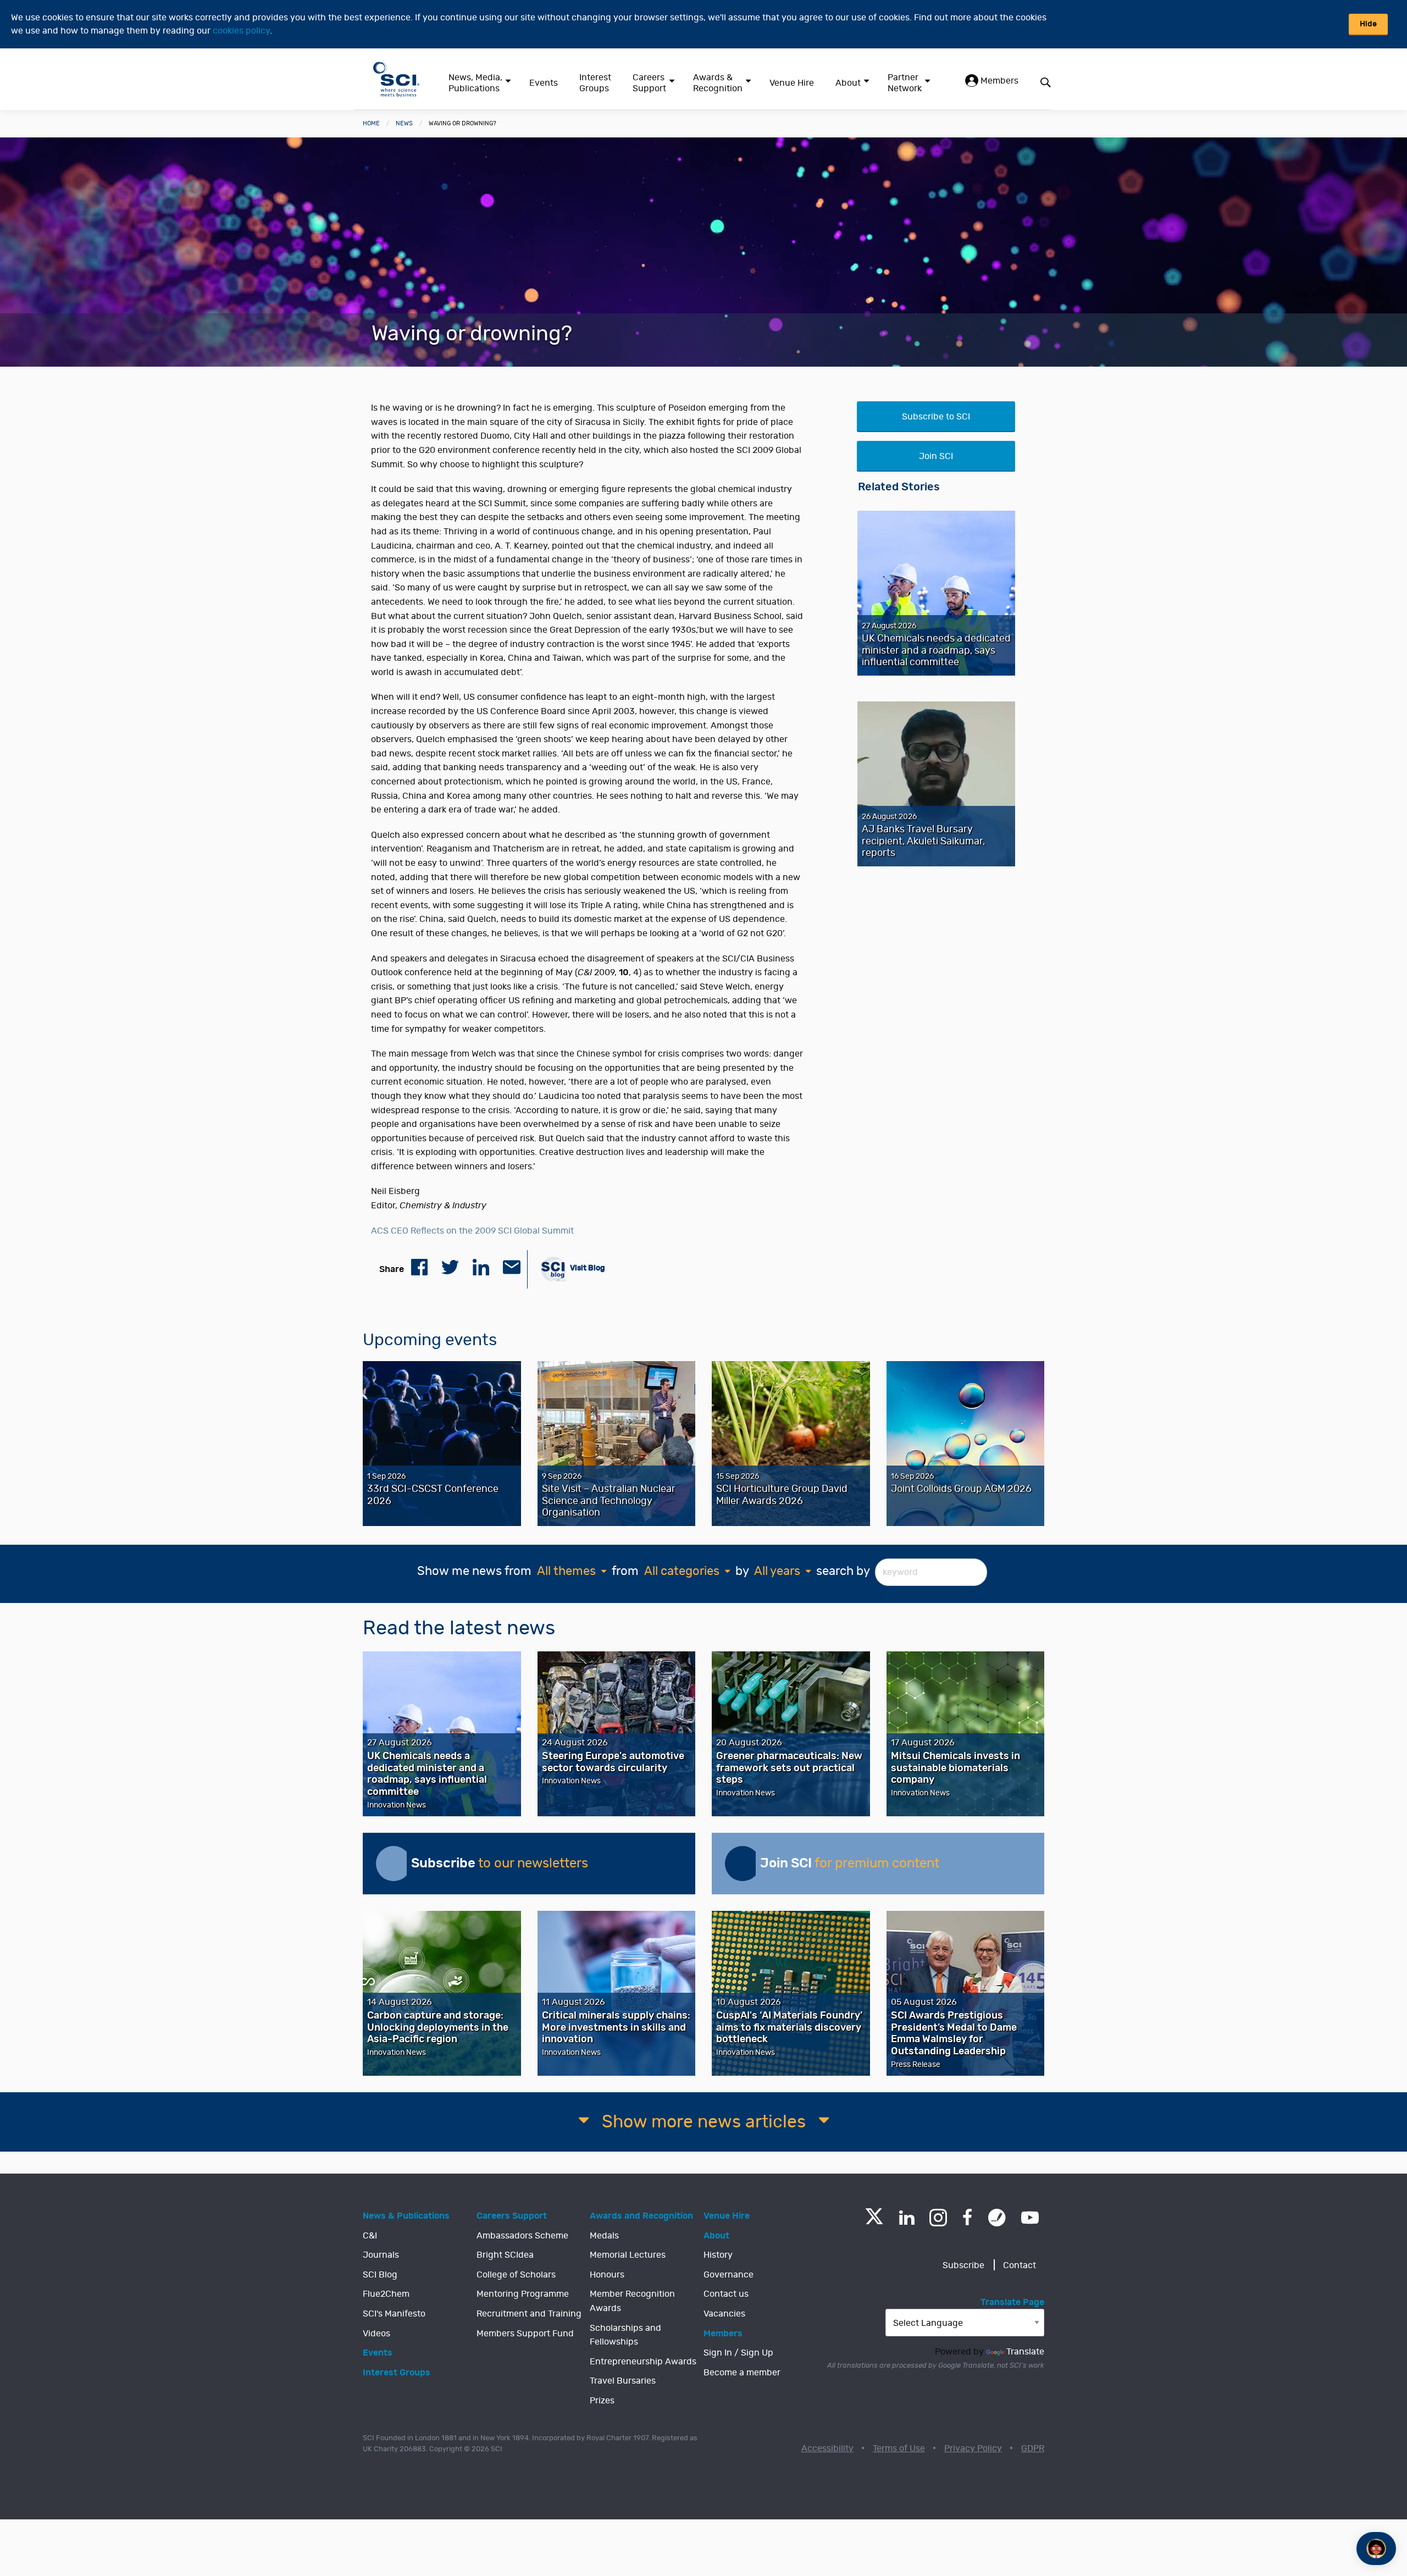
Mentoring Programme (523, 2294)
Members (998, 81)
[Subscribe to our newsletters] (394, 1864)
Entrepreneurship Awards (643, 2362)
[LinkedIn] (907, 2218)
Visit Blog (587, 1268)
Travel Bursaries (623, 2381)
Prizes (602, 2401)
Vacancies (724, 2314)
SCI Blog (380, 2275)
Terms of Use (899, 2448)
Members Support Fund (525, 2334)
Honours (607, 2275)
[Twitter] (874, 2221)
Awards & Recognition (718, 83)
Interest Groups (595, 83)
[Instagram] (938, 2218)
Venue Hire (792, 83)
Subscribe (963, 2265)
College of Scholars (516, 2275)
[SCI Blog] (997, 2218)
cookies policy (241, 31)
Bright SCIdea (505, 2255)
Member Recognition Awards (632, 2301)
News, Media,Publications (475, 83)
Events (544, 83)
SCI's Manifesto (394, 2314)
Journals (381, 2255)
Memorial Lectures (628, 2255)
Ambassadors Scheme (522, 2236)
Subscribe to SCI (936, 417)
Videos (376, 2334)
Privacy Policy (973, 2448)
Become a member (742, 2373)
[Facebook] (968, 2218)
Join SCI (936, 456)
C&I (370, 2236)
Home (371, 123)
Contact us (726, 2294)
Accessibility (827, 2448)
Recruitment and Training (529, 2314)
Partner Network (905, 83)
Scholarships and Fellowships (625, 2335)
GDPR (1033, 2448)
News (404, 123)
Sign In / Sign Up (738, 2353)
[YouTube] (1030, 2218)
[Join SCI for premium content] (743, 1864)
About (848, 83)
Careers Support (649, 83)
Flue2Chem (386, 2294)
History (718, 2255)
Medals (604, 2236)
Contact (1020, 2265)
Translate (1025, 2352)
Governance (729, 2275)
